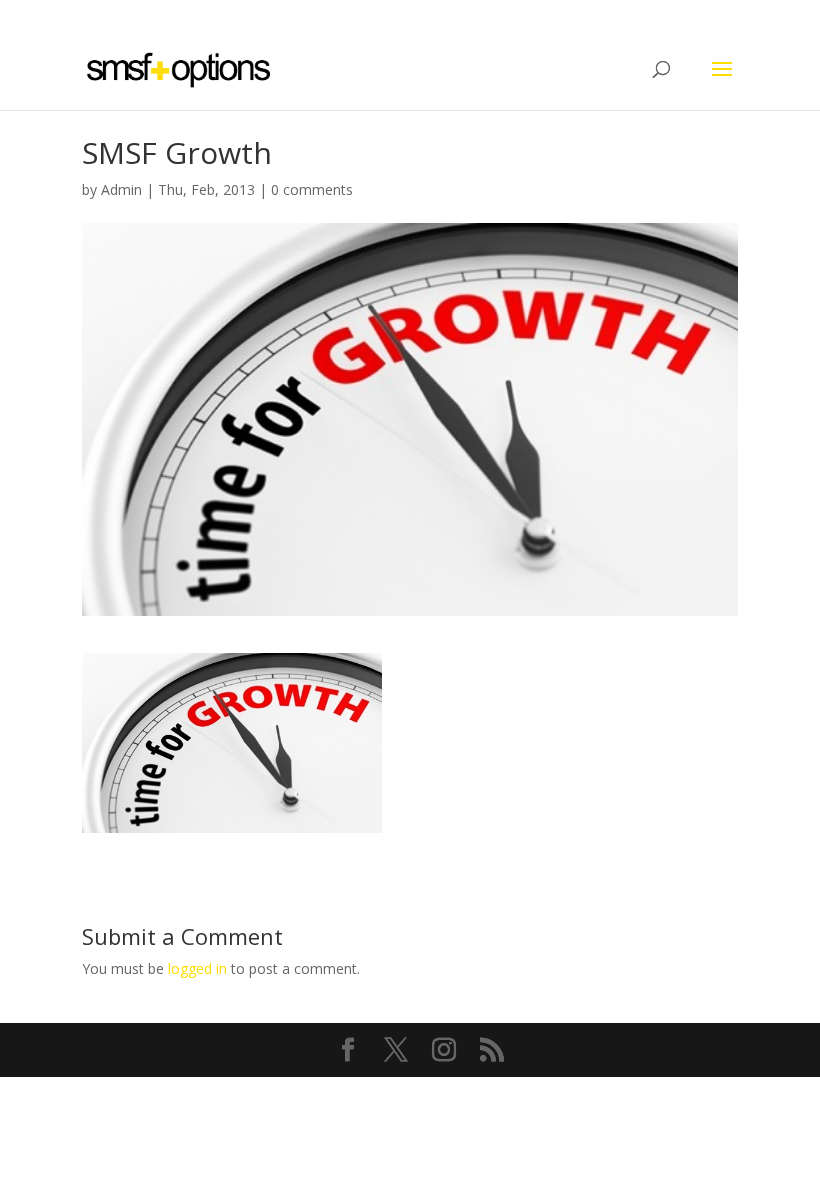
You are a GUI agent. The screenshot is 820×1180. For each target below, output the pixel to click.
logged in (197, 968)
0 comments (312, 189)
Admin (121, 189)
